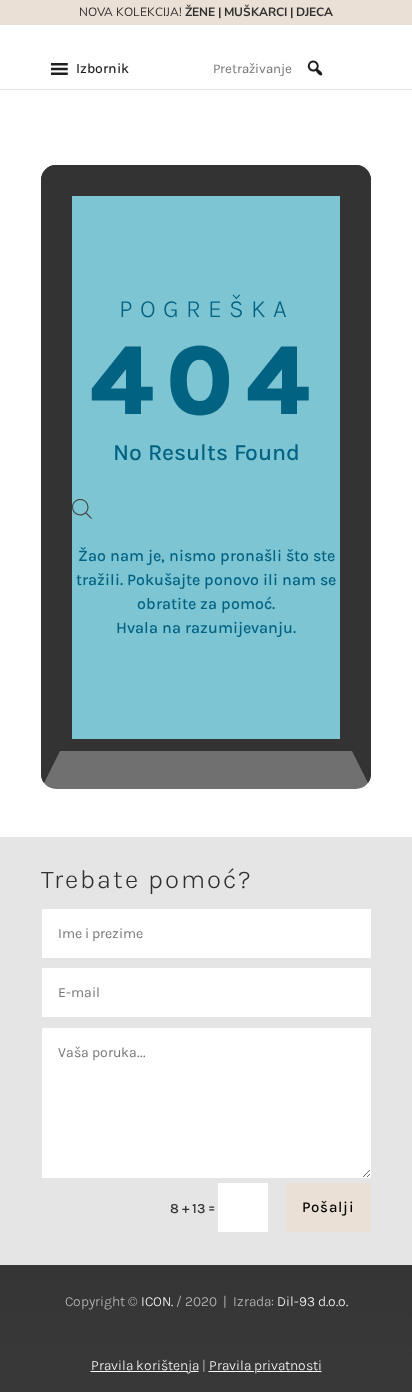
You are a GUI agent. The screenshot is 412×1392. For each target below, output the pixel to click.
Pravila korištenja (145, 1365)
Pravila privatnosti (265, 1365)
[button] (102, 69)
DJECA (314, 12)
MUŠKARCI (255, 12)
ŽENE (198, 12)
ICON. (157, 1301)
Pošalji (328, 1207)
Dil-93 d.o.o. (312, 1301)
